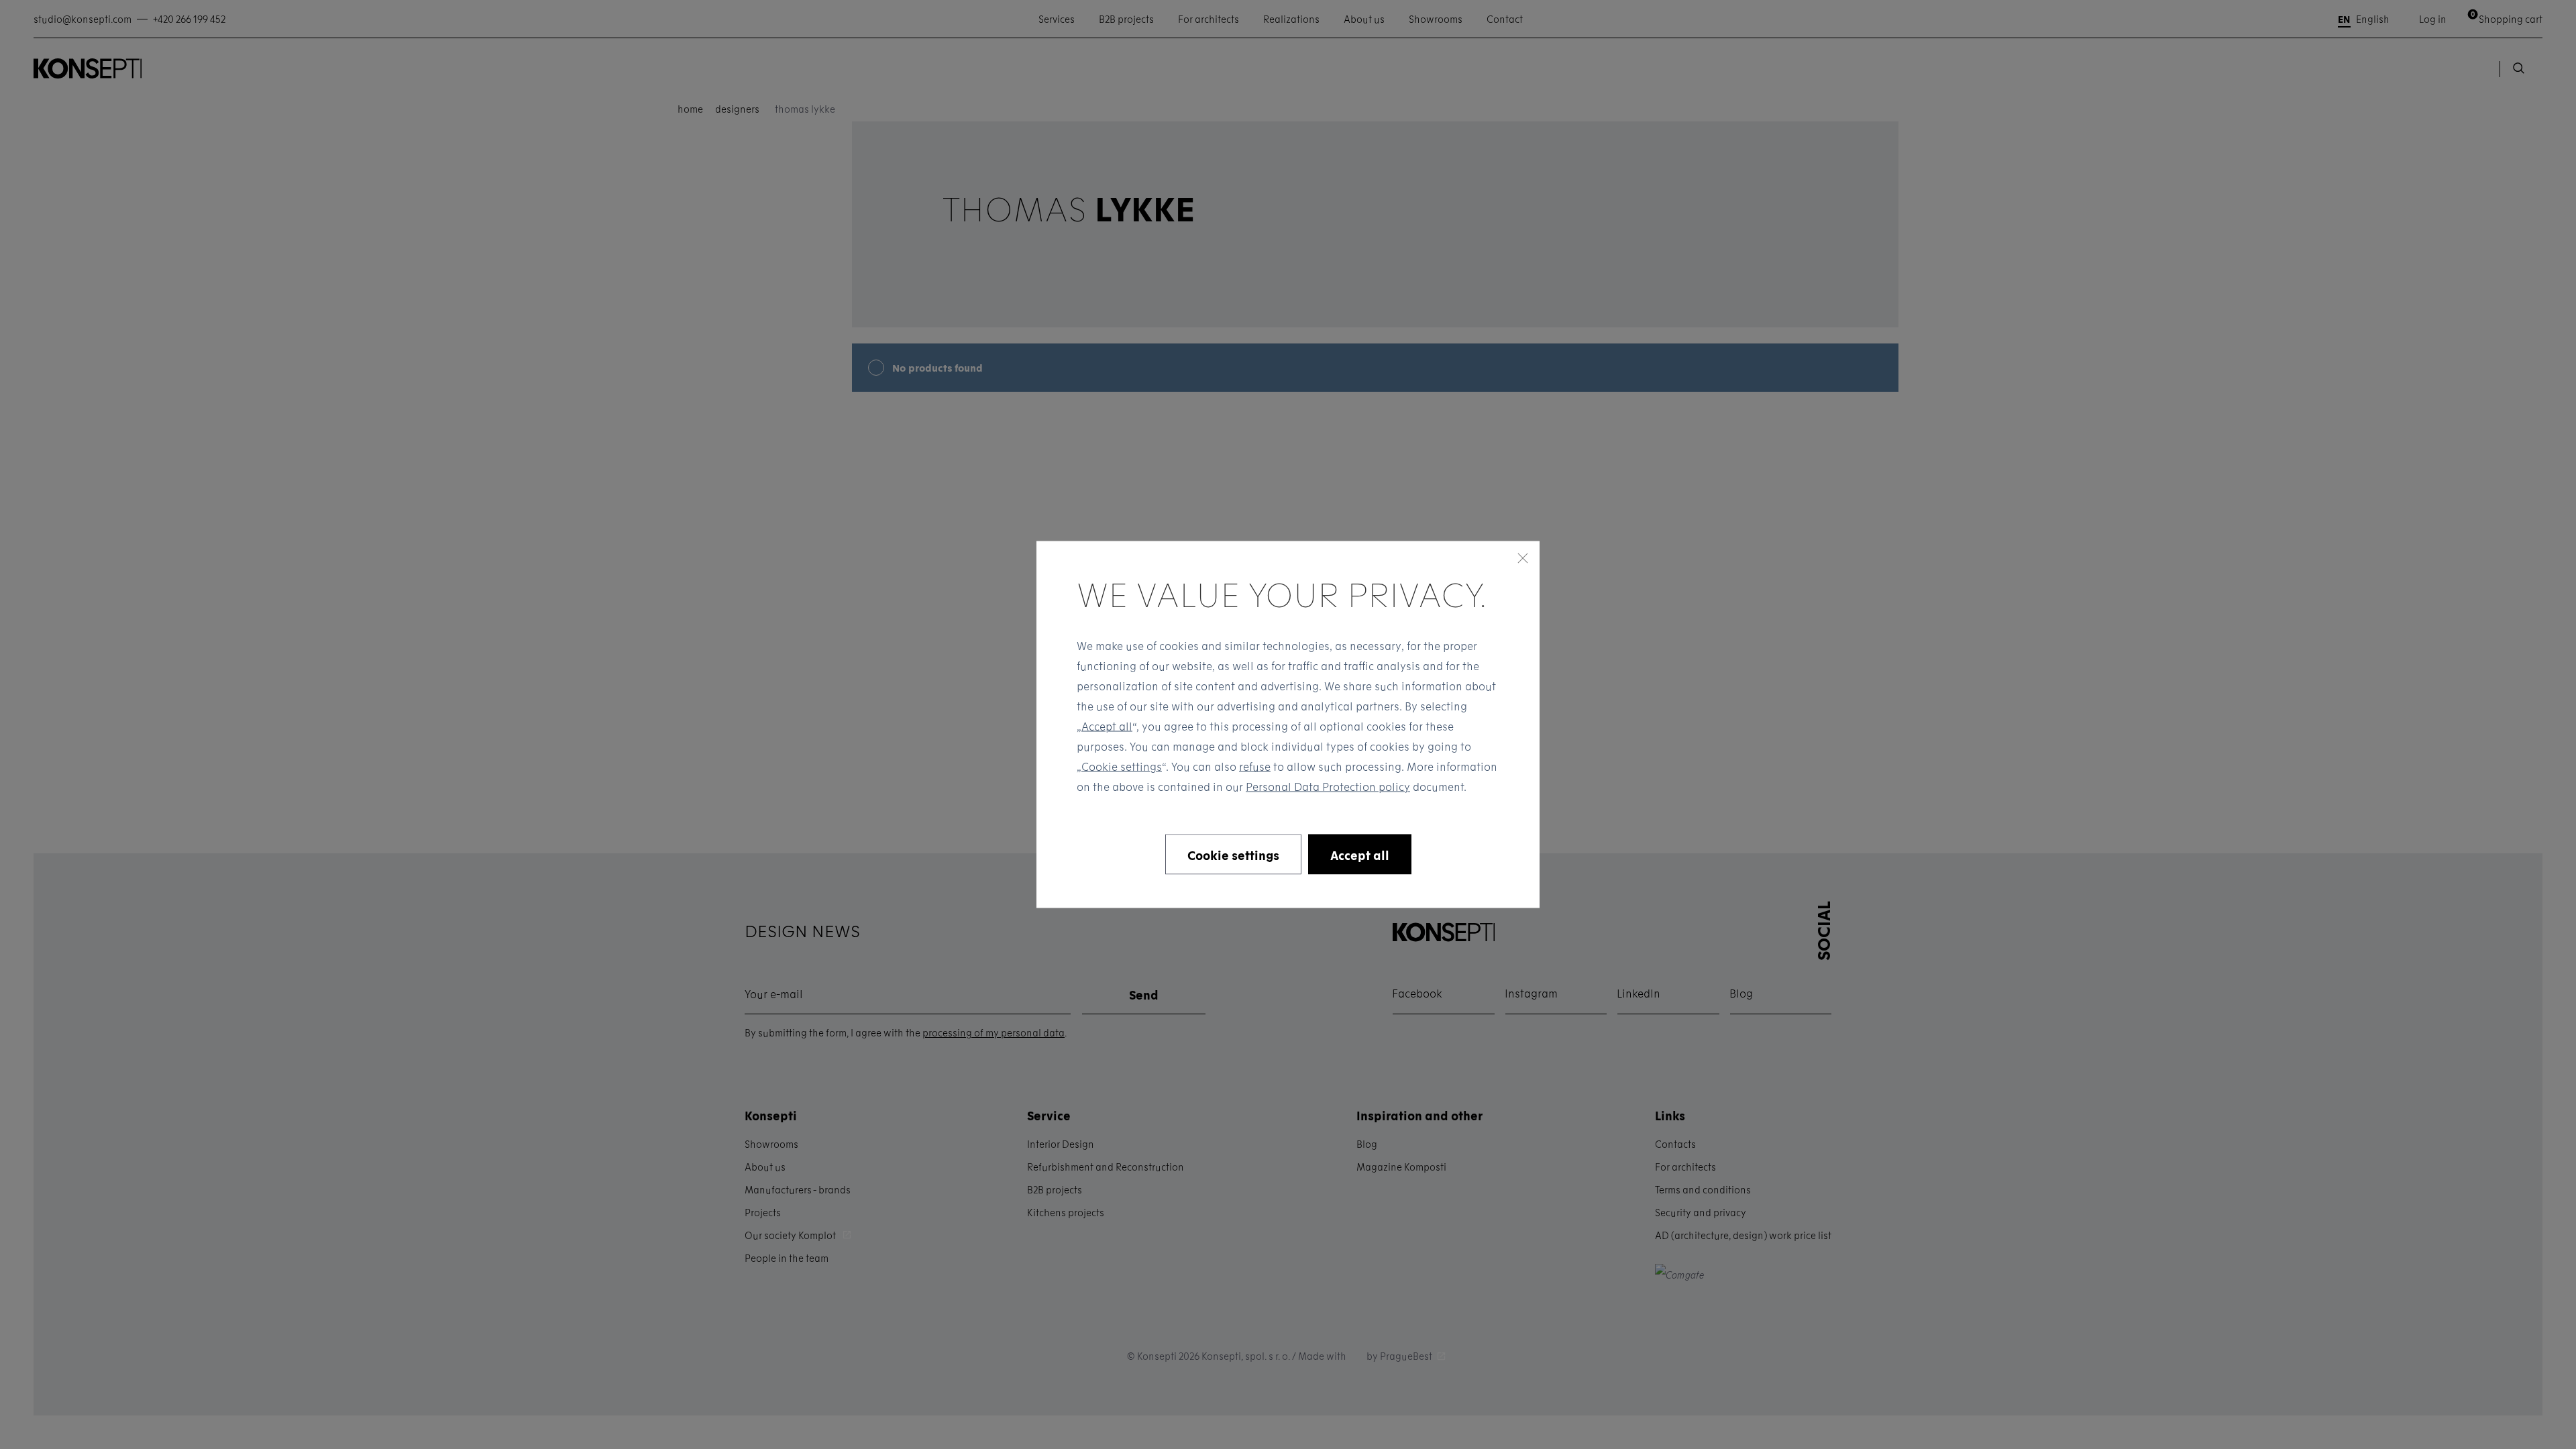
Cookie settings (1122, 766)
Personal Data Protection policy (1328, 787)
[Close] (1523, 558)
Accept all (1107, 726)
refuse (1255, 766)
